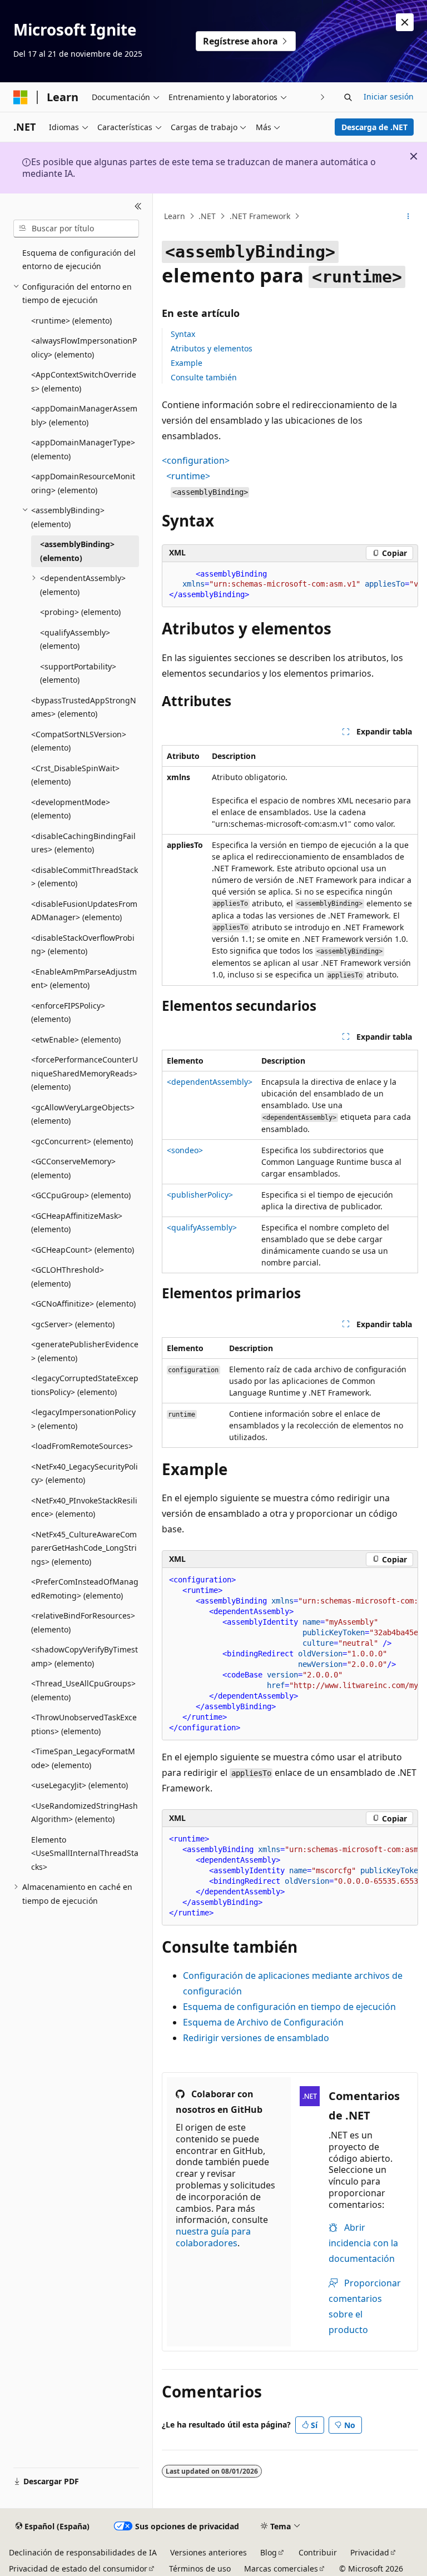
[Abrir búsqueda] (348, 97)
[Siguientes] (323, 97)
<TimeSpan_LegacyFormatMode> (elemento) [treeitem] (83, 1758)
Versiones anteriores (208, 2552)
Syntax (183, 334)
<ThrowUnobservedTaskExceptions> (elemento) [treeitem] (84, 1724)
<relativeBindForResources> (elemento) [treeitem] (83, 1622)
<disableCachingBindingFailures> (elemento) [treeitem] (83, 843)
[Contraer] (138, 207)
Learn (175, 216)
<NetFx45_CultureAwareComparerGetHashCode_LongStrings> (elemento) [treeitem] (84, 1548)
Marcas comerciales (281, 2568)
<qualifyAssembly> (202, 1227)
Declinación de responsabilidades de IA (83, 2552)
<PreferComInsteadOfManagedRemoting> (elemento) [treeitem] (85, 1589)
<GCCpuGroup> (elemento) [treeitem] (81, 1195)
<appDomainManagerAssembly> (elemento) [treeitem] (84, 415)
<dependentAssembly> (210, 1082)
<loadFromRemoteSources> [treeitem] (82, 1446)
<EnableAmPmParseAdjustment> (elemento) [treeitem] (84, 979)
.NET (207, 216)
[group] (290, 585)
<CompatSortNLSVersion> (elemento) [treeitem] (79, 741)
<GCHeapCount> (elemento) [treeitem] (83, 1250)
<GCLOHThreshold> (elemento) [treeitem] (68, 1277)
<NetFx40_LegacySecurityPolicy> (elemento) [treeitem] (85, 1473)
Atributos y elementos (212, 348)
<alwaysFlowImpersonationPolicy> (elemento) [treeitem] (84, 348)
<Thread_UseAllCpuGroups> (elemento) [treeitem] (83, 1690)
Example (187, 363)
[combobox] (76, 229)
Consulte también (204, 377)
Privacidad (370, 2552)
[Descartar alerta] (405, 22)
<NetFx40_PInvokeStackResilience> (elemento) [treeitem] (84, 1507)
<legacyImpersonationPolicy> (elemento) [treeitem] (83, 1419)
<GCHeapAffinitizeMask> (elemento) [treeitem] (77, 1223)
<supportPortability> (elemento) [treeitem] (78, 673)
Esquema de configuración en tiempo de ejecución (289, 2007)
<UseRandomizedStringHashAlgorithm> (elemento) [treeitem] (85, 1813)
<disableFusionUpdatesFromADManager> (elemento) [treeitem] (84, 911)
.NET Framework (260, 216)
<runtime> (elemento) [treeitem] (71, 321)
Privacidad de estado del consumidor (78, 2568)
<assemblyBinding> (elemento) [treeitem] (77, 551)
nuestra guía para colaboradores (213, 2237)
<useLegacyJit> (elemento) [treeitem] (80, 1785)
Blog (269, 2552)
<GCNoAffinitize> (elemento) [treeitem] (83, 1304)
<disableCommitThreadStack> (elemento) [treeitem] (85, 877)
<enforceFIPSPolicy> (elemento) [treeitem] (68, 1012)
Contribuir (318, 2552)
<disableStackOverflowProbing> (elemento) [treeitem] (83, 945)
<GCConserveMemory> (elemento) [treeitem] (73, 1168)
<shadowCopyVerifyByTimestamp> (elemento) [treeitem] (85, 1656)
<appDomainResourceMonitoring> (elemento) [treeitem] (83, 483)
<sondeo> (185, 1150)
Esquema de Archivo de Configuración (263, 2022)
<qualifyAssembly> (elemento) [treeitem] (75, 639)
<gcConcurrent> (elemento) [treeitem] (82, 1141)
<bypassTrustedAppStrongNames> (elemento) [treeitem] (84, 707)
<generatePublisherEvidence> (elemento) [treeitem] (85, 1351)
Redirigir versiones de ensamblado (256, 2038)
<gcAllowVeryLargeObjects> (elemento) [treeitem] (83, 1114)
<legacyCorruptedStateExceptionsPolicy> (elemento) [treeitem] (85, 1385)
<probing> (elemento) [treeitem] (80, 612)
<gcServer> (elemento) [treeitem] (73, 1324)
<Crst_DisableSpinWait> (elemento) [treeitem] (75, 775)
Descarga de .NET (374, 127)
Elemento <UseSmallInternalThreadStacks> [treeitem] (85, 1853)
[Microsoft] (21, 97)
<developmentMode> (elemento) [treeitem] (71, 809)
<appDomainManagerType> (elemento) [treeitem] (83, 449)
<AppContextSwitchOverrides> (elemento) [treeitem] (84, 381)
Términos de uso (200, 2568)
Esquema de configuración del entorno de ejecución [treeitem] (79, 260)
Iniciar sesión (389, 96)
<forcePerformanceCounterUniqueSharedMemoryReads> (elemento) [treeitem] (85, 1073)
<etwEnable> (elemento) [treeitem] (76, 1039)
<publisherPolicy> (200, 1195)
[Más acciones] (408, 216)
